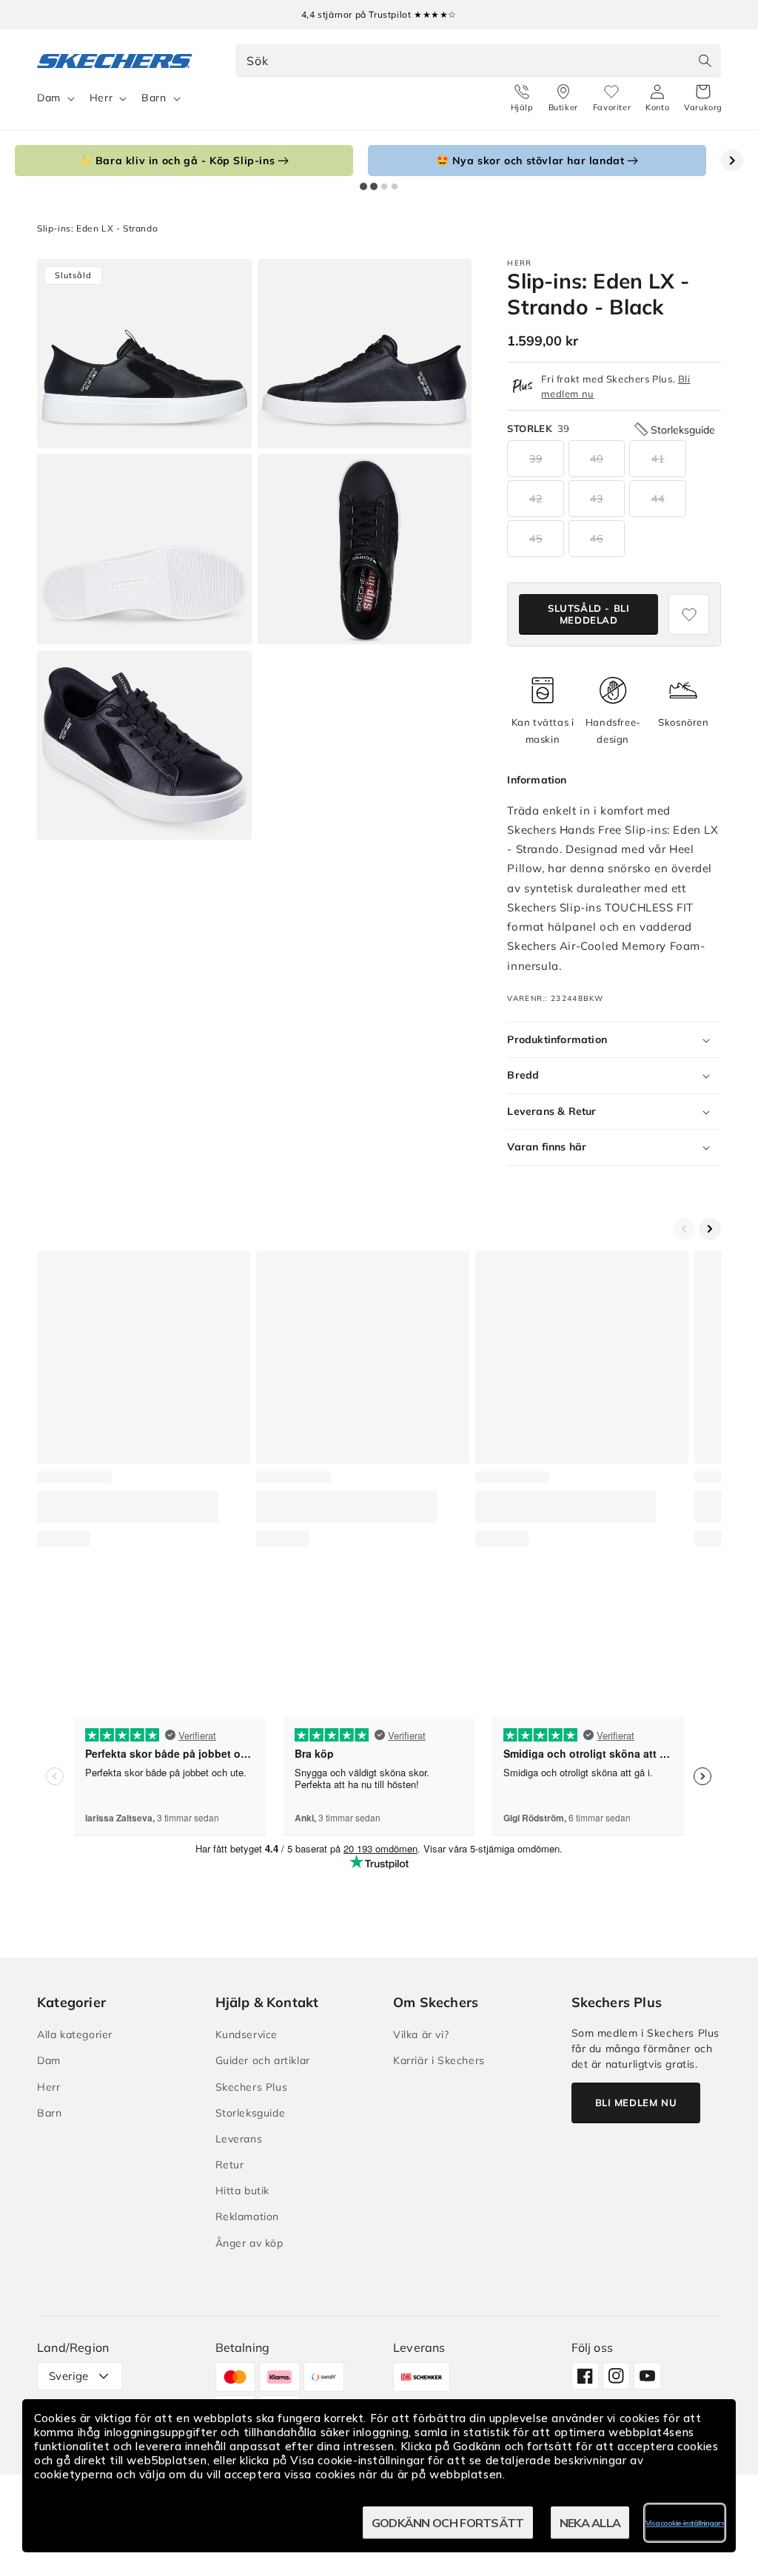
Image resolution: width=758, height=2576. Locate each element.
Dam (49, 98)
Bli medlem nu (636, 2103)
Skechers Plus (252, 2087)
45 (536, 539)
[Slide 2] (374, 186)
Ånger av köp (249, 2243)
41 (658, 459)
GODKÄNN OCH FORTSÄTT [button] (448, 2523)
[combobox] (479, 61)
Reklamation (248, 2216)
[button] (703, 98)
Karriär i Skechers (439, 2060)
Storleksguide (251, 2113)
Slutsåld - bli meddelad (588, 614)
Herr (101, 98)
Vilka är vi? (421, 2034)
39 (536, 459)
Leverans (239, 2139)
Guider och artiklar (263, 2060)
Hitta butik (243, 2191)
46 (597, 539)
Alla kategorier (75, 2034)
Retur (230, 2165)
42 (536, 499)
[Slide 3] (384, 186)
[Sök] (705, 61)
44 (658, 499)
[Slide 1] (363, 186)
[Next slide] (732, 161)
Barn (154, 98)
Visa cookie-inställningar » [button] (685, 2523)
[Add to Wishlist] (689, 614)
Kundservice (247, 2034)
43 (597, 499)
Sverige (69, 2376)
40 (597, 459)
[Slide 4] (395, 186)
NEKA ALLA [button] (590, 2523)
